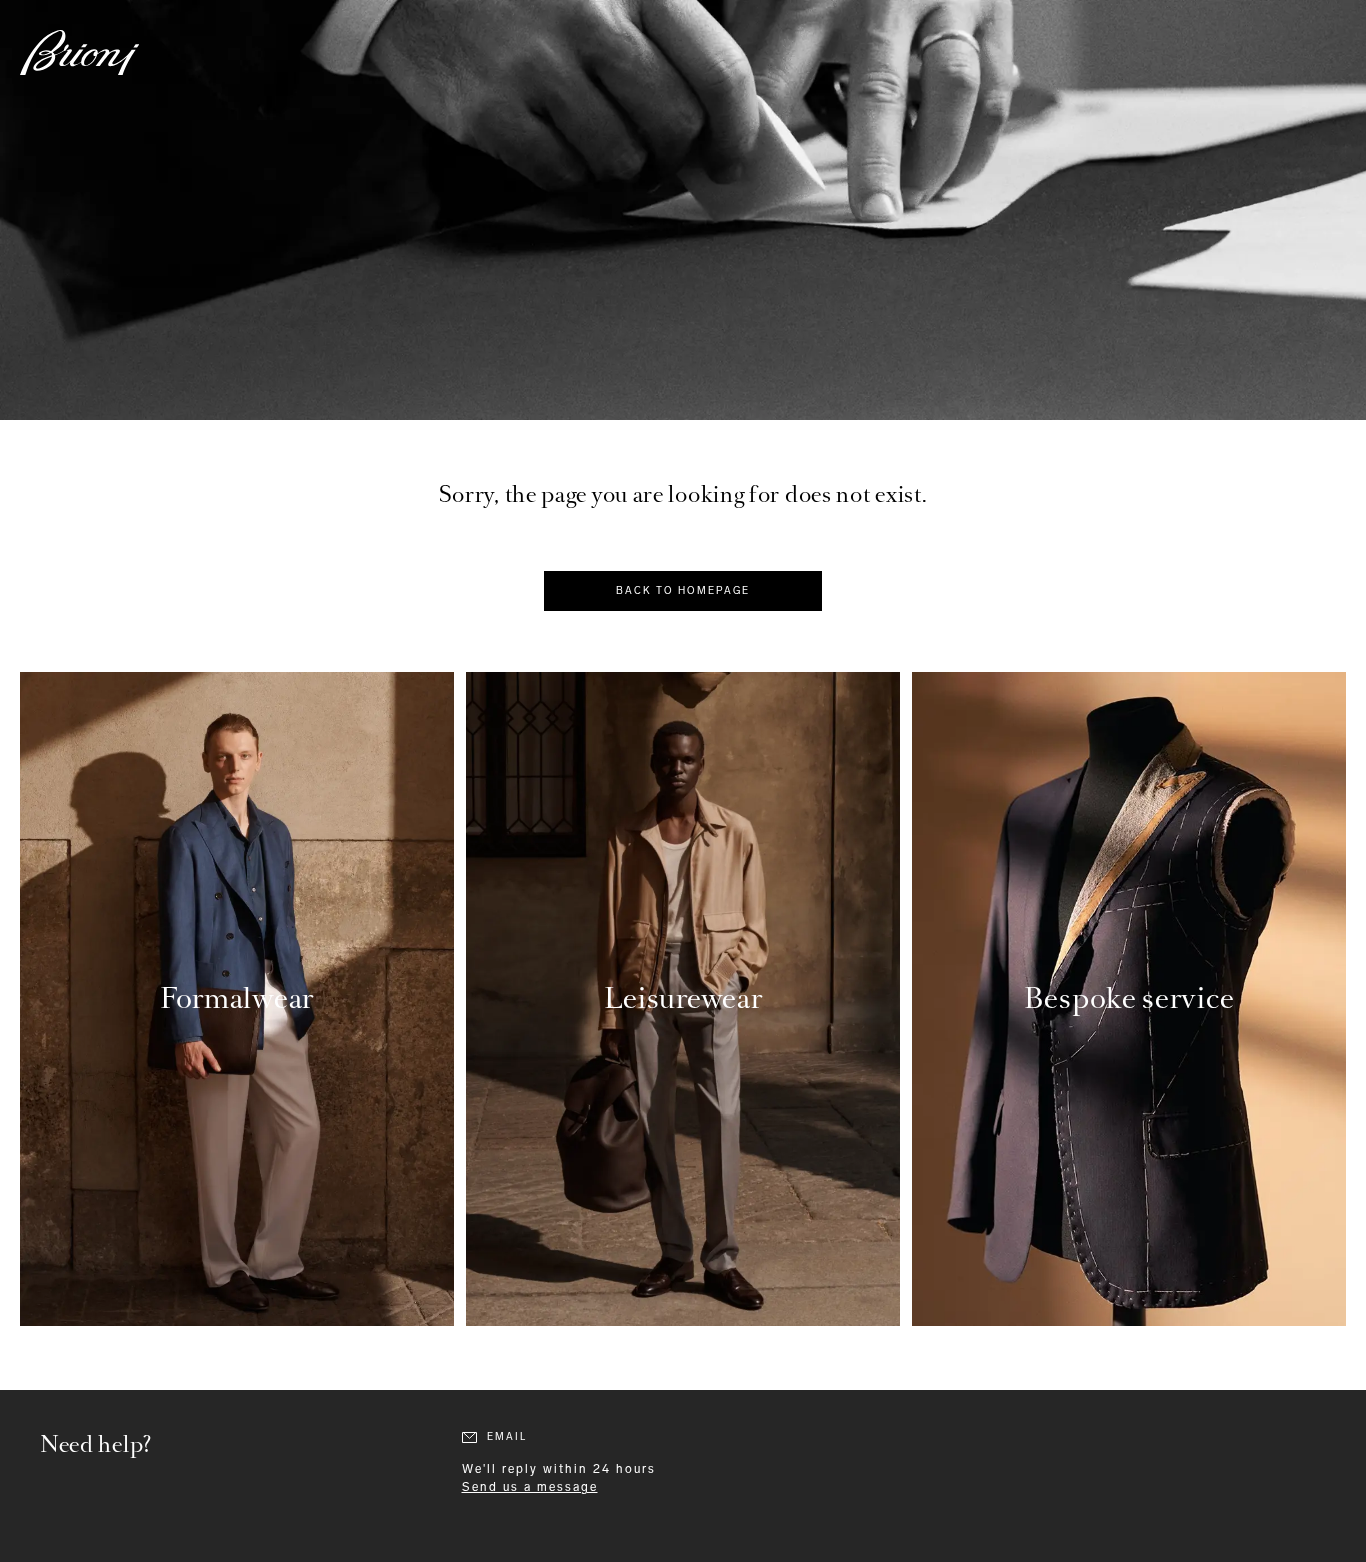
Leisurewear (683, 998)
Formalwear (237, 998)
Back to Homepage (683, 591)
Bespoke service (1129, 998)
